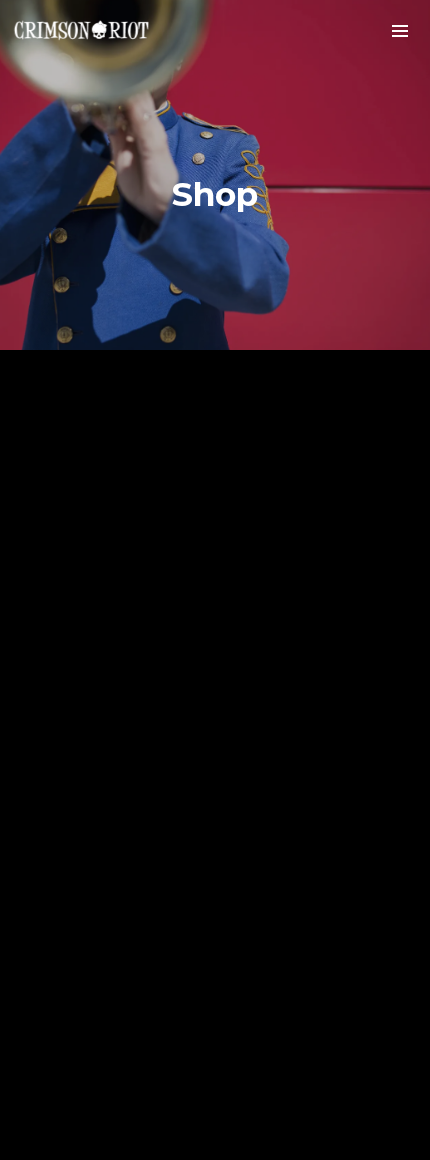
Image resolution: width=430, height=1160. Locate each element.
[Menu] (400, 30)
